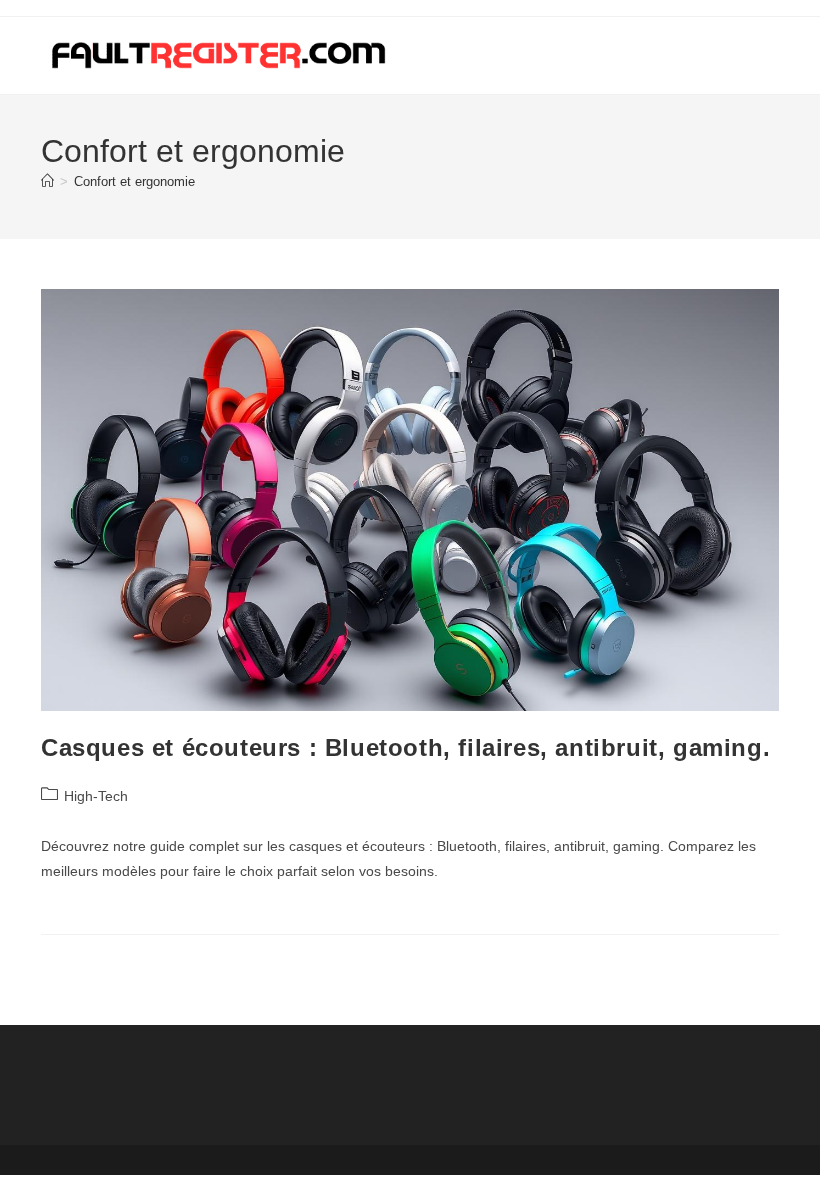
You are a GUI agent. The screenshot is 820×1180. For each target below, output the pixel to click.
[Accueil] (47, 181)
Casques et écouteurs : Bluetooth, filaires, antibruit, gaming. (405, 747)
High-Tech (96, 796)
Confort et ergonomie (134, 181)
